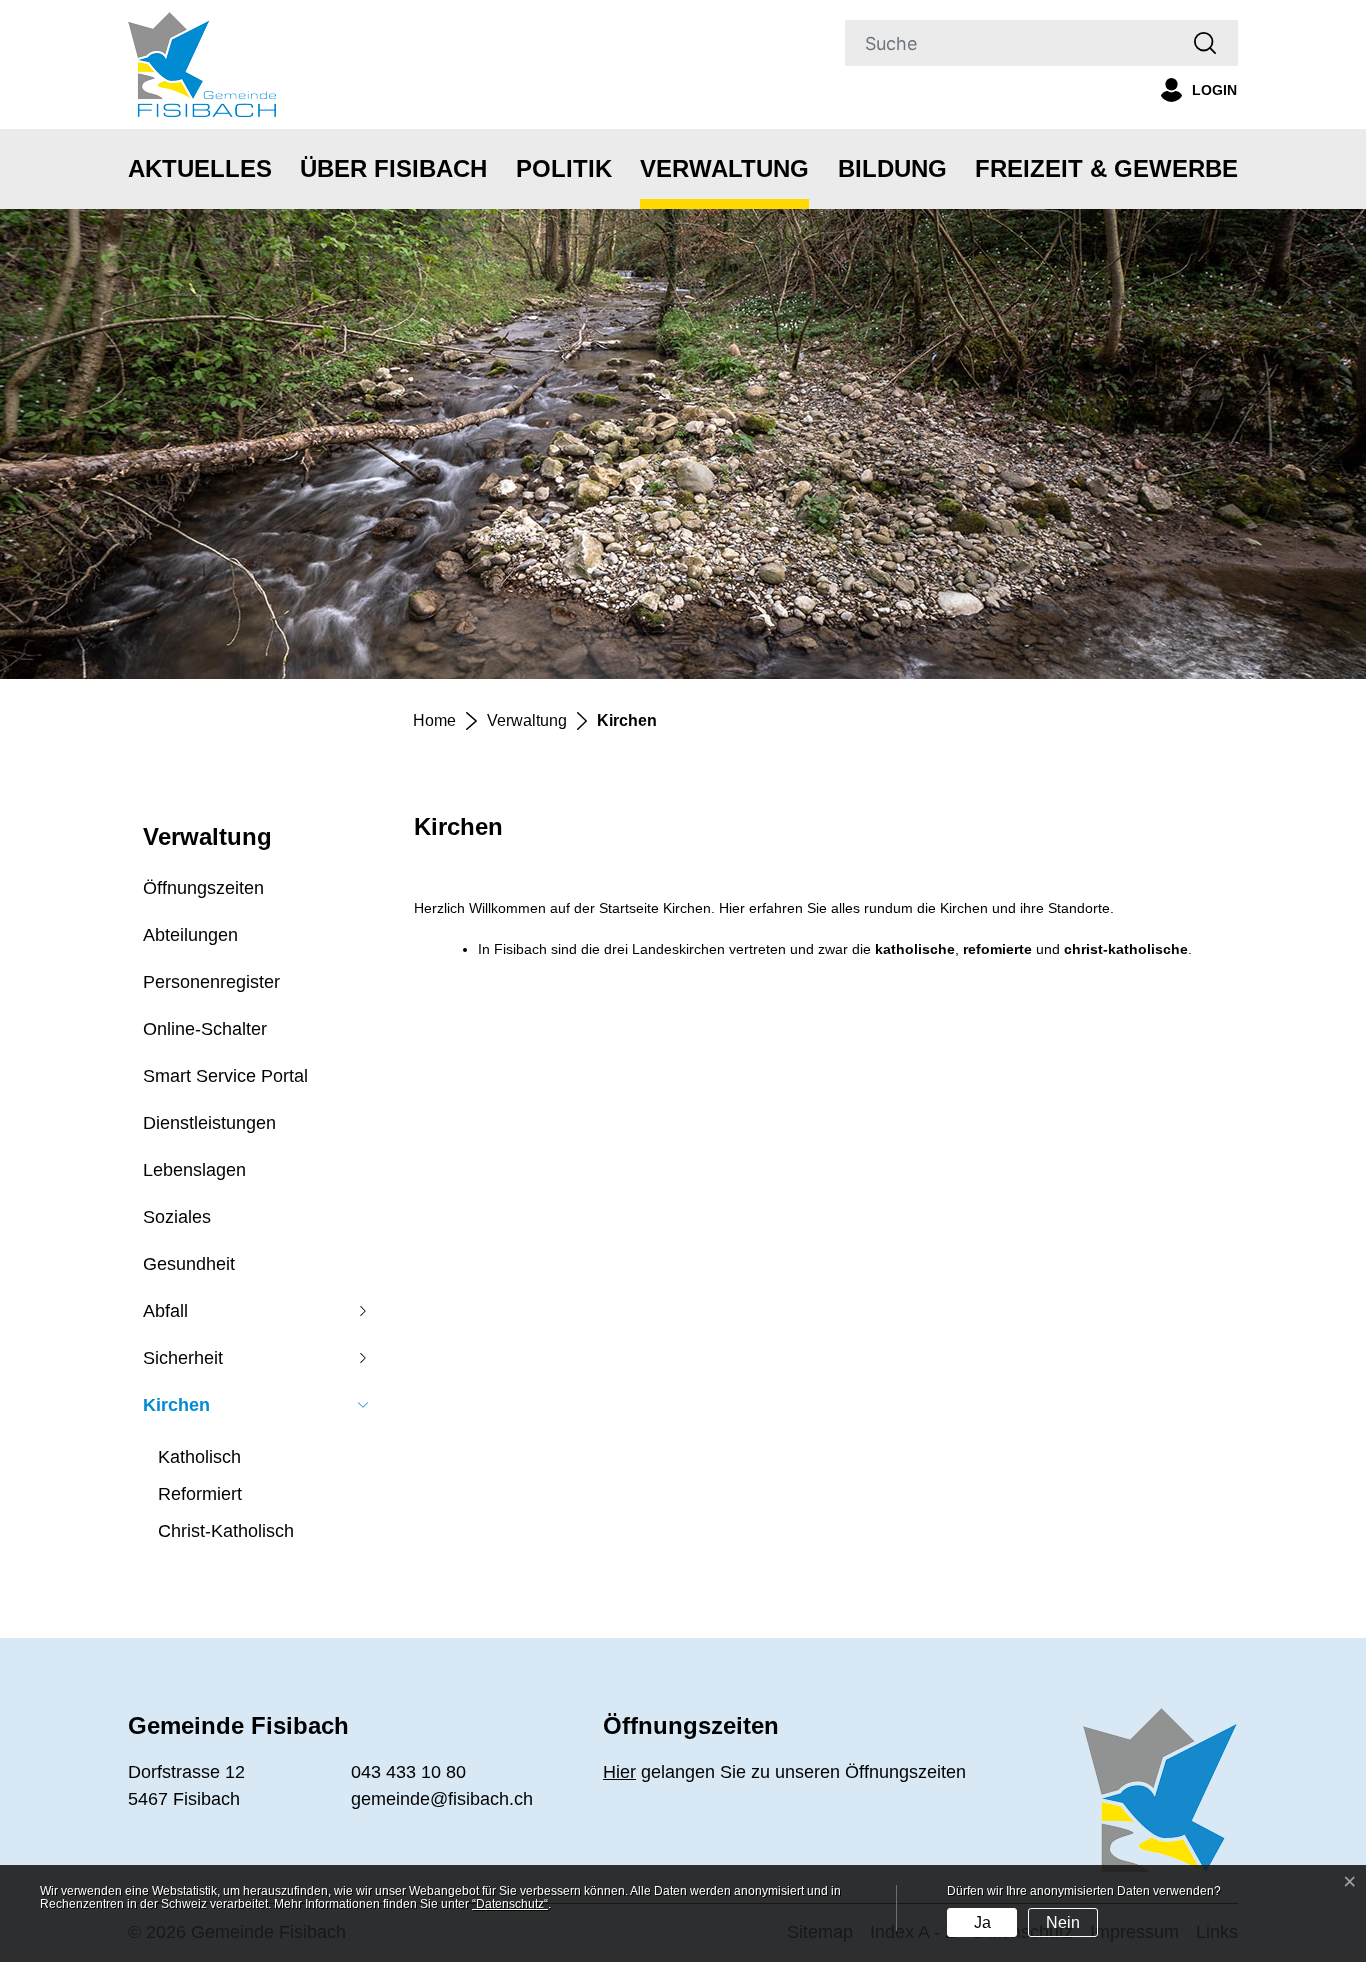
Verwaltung (724, 168)
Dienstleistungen (209, 1123)
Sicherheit (183, 1358)
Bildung (892, 168)
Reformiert (200, 1494)
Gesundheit (189, 1264)
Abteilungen (190, 935)
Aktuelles (200, 168)
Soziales (177, 1217)
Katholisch (199, 1457)
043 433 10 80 (408, 1772)
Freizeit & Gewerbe (1106, 168)
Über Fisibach (393, 168)
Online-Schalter (205, 1029)
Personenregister (211, 982)
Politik (564, 168)
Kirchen (176, 1412)
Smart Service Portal (225, 1076)
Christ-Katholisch (226, 1531)
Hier (619, 1772)
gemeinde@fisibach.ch (442, 1799)
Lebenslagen (194, 1170)
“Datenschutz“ (510, 1904)
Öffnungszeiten (203, 888)
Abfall (165, 1311)
